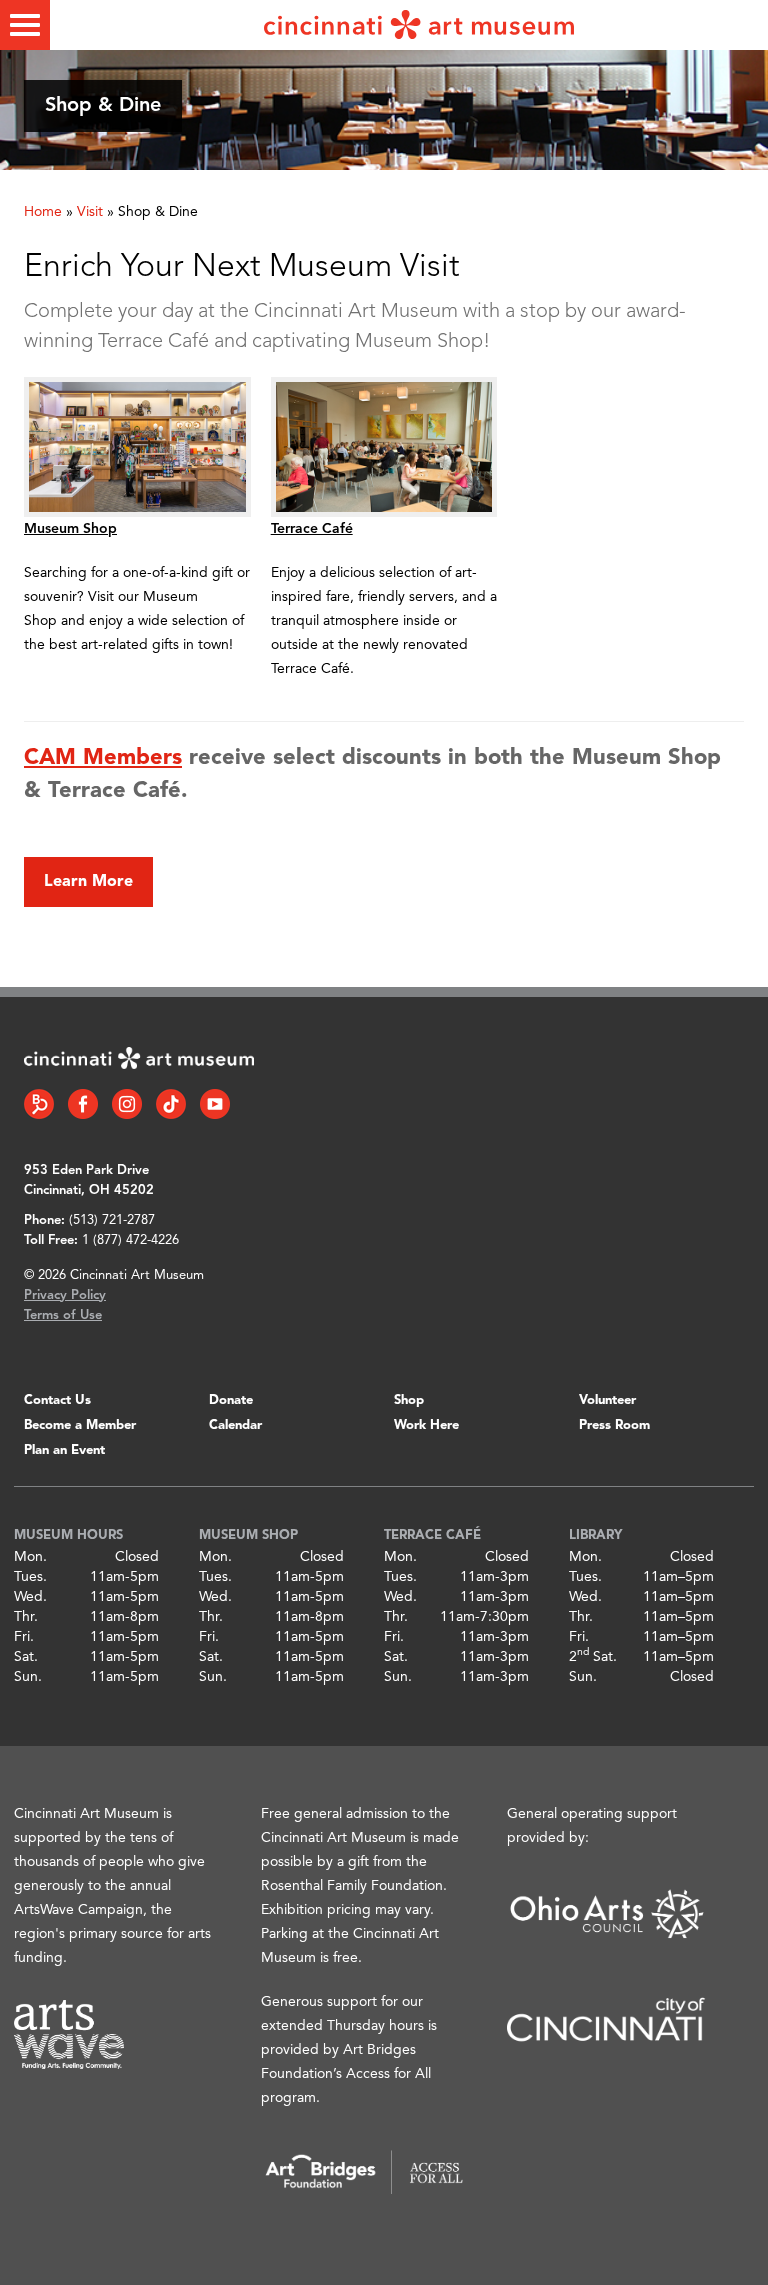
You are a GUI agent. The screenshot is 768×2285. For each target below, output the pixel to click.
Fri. (24, 1637)
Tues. (30, 1577)
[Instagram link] (127, 1104)
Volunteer (607, 1400)
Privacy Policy (65, 1295)
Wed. (30, 1597)
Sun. (28, 1677)
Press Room (614, 1425)
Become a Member (80, 1425)
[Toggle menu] (25, 25)
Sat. (26, 1657)
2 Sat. (593, 1657)
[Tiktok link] (171, 1104)
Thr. (26, 1617)
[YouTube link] (215, 1104)
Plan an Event (64, 1450)
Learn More (88, 882)
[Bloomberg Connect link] (39, 1104)
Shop (409, 1400)
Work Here (426, 1425)
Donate (231, 1400)
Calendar (235, 1425)
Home (43, 212)
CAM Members (103, 758)
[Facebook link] (83, 1104)
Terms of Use (63, 1315)
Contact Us (57, 1400)
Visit (90, 212)
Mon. (30, 1557)
